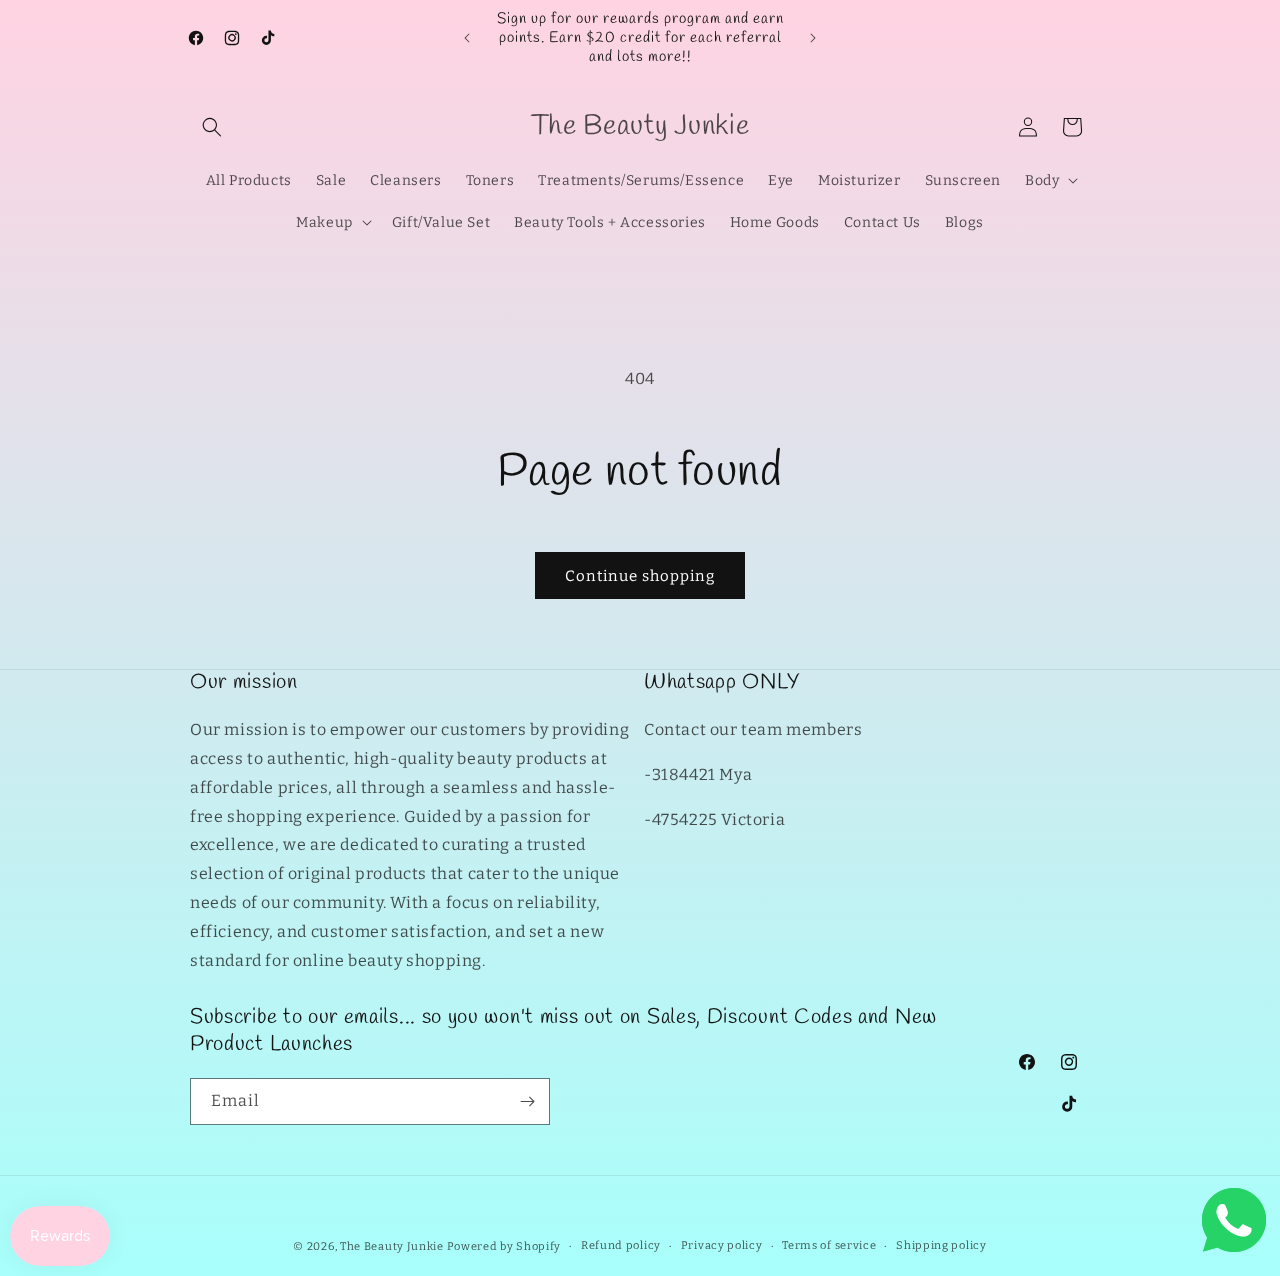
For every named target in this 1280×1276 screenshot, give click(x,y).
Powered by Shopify (504, 1246)
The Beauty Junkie (392, 1246)
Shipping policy (941, 1245)
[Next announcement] (813, 38)
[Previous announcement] (467, 38)
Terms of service (829, 1245)
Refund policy (621, 1245)
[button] (212, 127)
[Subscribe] (527, 1101)
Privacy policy (722, 1245)
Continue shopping (640, 576)
